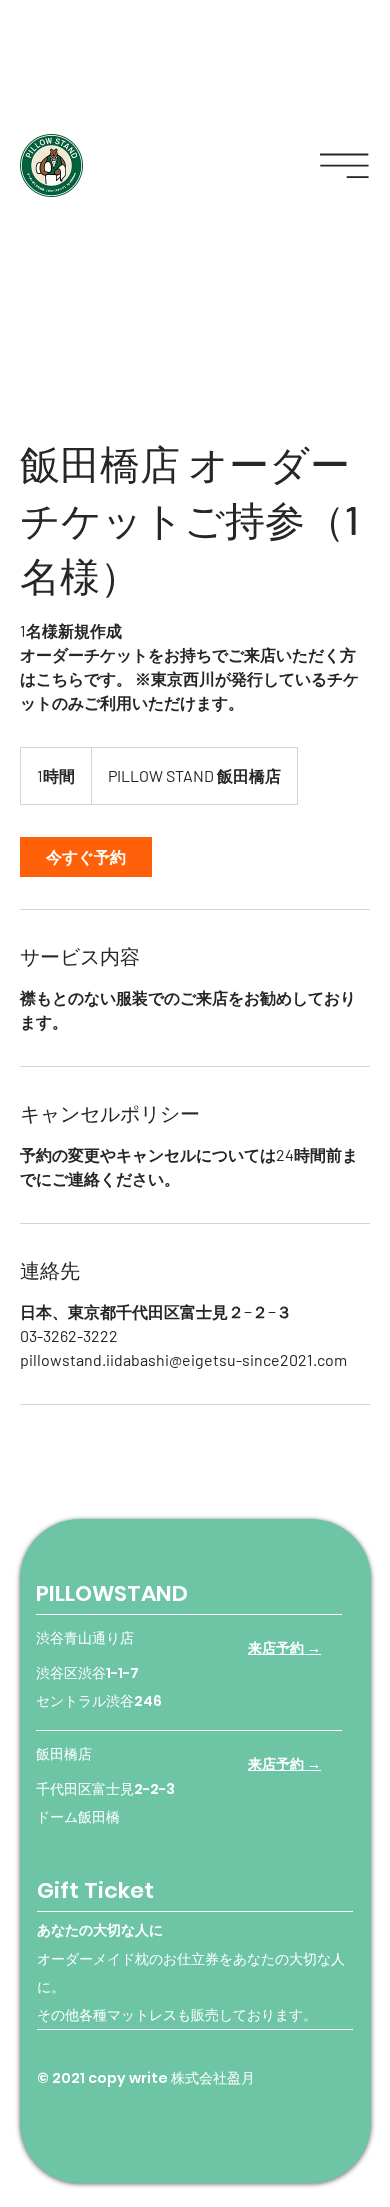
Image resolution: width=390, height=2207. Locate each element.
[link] (86, 857)
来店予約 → (284, 1648)
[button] (344, 166)
